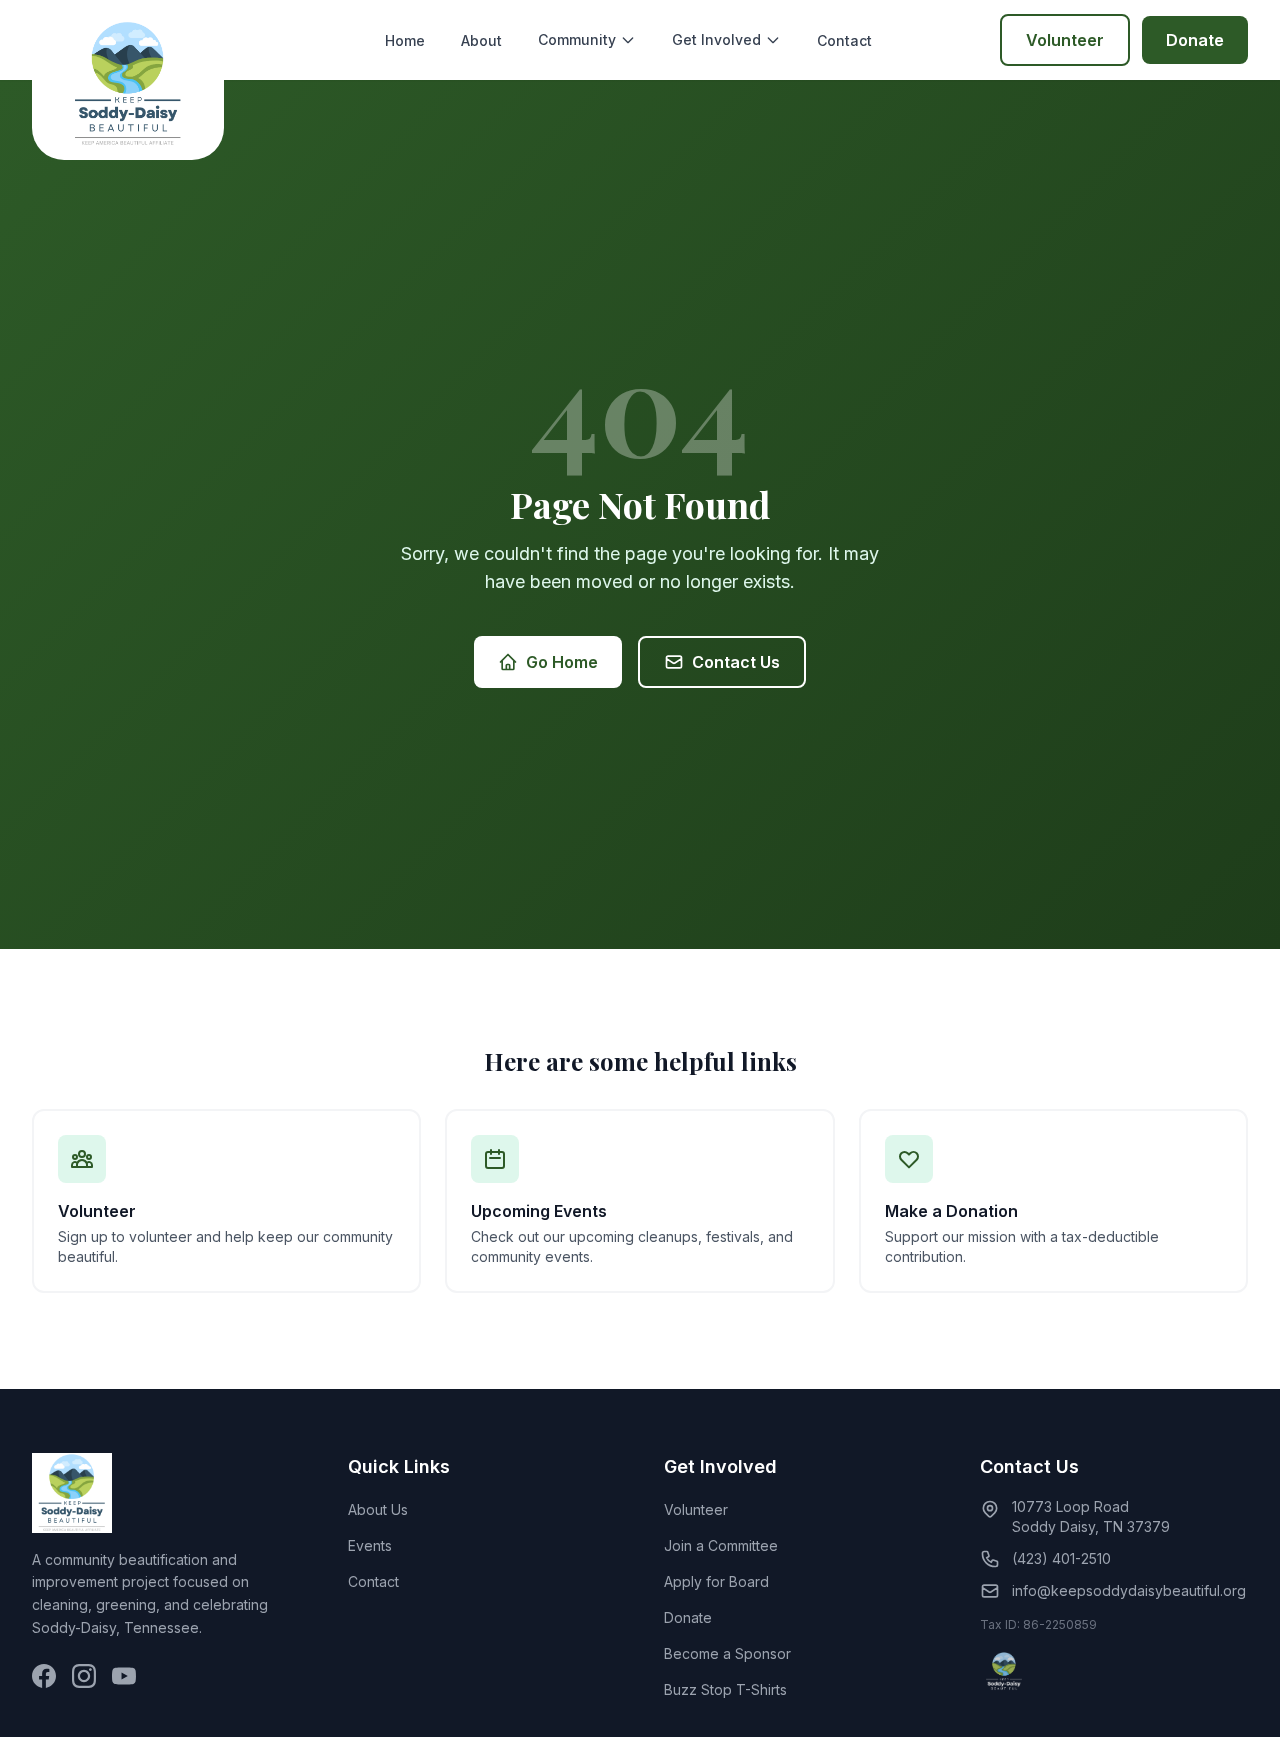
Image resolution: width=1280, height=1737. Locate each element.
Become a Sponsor (727, 1653)
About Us (378, 1509)
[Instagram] (84, 1676)
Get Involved (716, 39)
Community (577, 39)
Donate (1195, 40)
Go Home (562, 662)
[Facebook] (44, 1676)
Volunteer (1065, 40)
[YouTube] (124, 1676)
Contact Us (736, 662)
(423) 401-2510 (1061, 1558)
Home (405, 40)
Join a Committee (721, 1545)
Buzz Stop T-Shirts (725, 1689)
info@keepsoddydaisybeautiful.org (1129, 1590)
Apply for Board (716, 1581)
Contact (844, 40)
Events (370, 1545)
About (481, 40)
